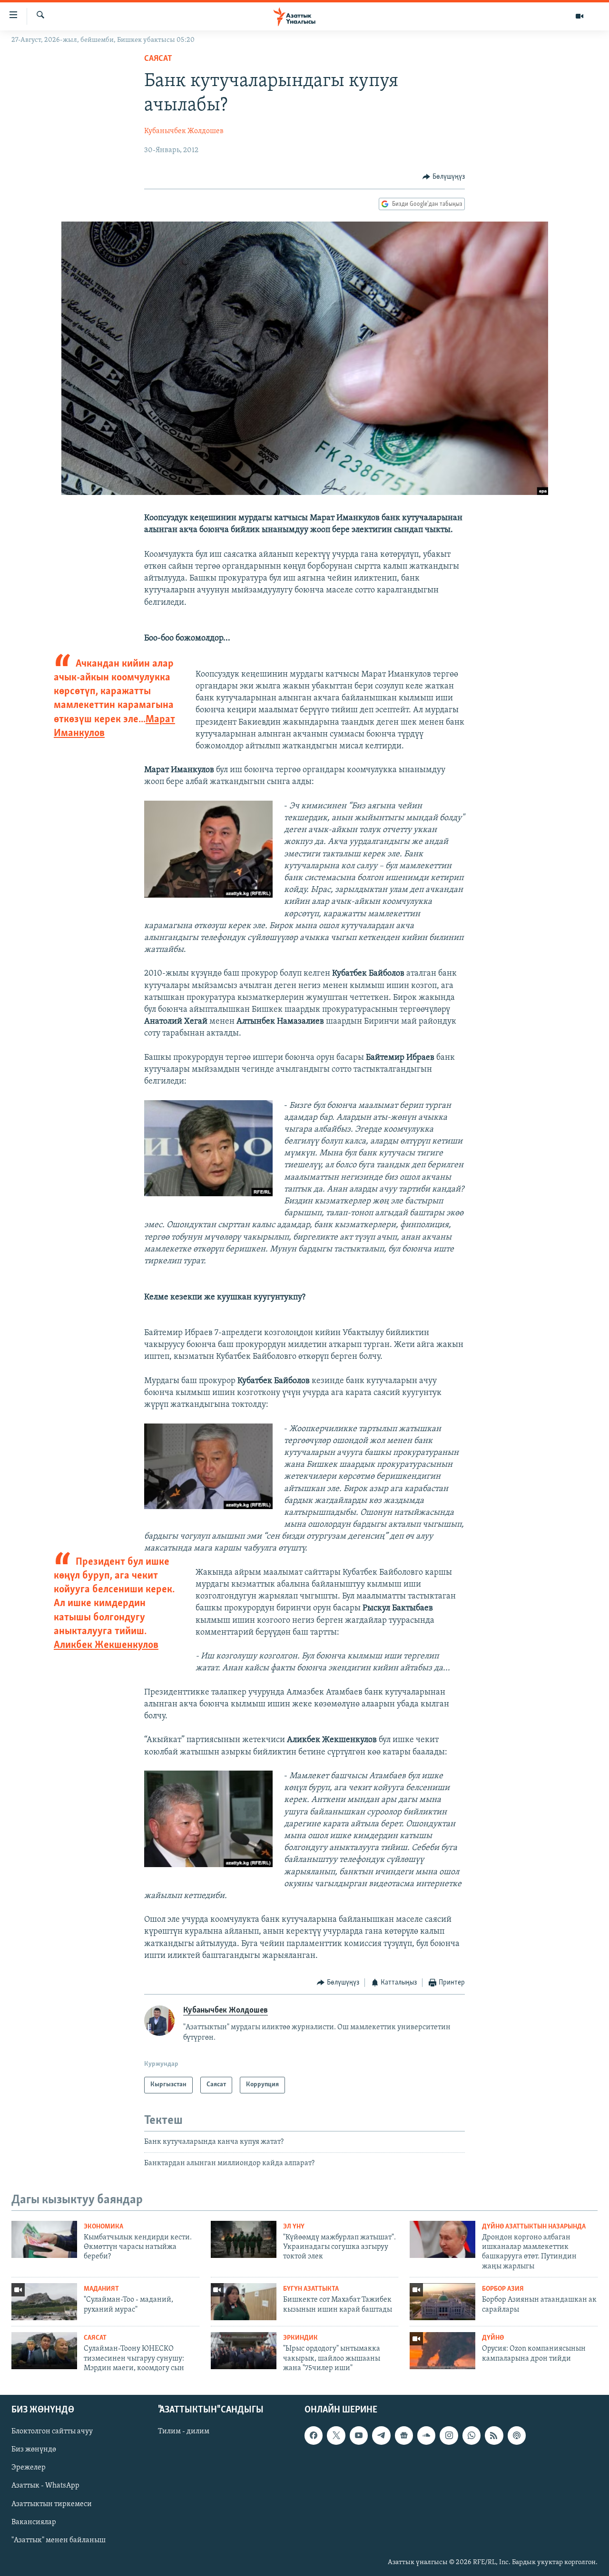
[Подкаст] (517, 2436)
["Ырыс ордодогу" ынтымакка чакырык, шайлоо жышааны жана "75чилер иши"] (244, 2351)
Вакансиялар (34, 2522)
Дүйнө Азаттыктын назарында (534, 2227)
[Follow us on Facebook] (314, 2436)
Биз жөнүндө (34, 2450)
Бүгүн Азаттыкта (311, 2289)
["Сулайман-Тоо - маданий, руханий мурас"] (44, 2302)
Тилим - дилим (184, 2432)
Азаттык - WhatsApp (45, 2486)
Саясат (158, 59)
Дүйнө (493, 2338)
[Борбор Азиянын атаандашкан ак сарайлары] (442, 2302)
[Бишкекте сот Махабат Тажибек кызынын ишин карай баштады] (244, 2302)
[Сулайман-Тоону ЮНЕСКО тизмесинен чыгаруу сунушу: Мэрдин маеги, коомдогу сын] (44, 2351)
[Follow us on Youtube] (359, 2436)
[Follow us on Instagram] (449, 2436)
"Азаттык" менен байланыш (59, 2540)
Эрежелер (29, 2468)
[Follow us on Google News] (404, 2436)
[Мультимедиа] (580, 16)
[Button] (444, 177)
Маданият (101, 2289)
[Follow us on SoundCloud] (426, 2436)
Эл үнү (294, 2227)
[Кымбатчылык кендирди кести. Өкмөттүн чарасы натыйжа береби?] (44, 2239)
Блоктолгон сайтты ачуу (52, 2432)
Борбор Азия (503, 2289)
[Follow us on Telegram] (381, 2436)
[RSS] (494, 2436)
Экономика (103, 2227)
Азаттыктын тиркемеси (52, 2504)
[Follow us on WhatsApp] (471, 2436)
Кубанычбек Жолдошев (184, 131)
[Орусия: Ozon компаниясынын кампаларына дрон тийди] (442, 2351)
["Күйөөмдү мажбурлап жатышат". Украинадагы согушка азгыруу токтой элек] (244, 2239)
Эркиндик (300, 2338)
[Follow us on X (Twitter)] (336, 2436)
